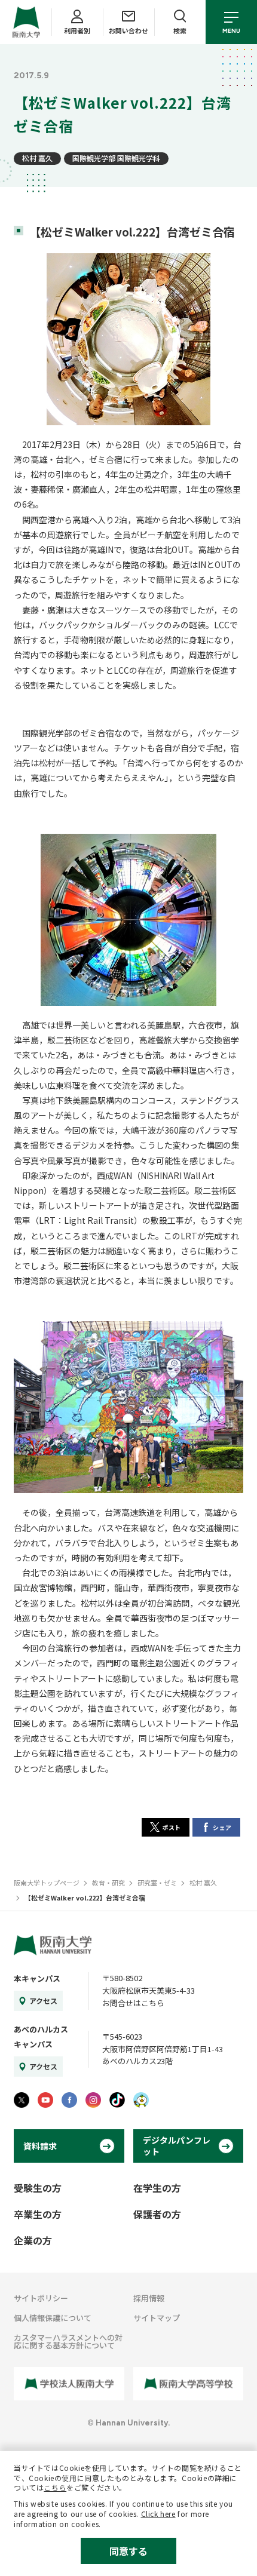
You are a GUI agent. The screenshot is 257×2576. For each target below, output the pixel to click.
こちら (55, 2487)
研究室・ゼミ (157, 1883)
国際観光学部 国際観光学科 (116, 158)
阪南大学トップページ (47, 1883)
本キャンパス (37, 1978)
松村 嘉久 (37, 158)
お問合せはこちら (133, 2003)
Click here (158, 2514)
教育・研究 (108, 1883)
